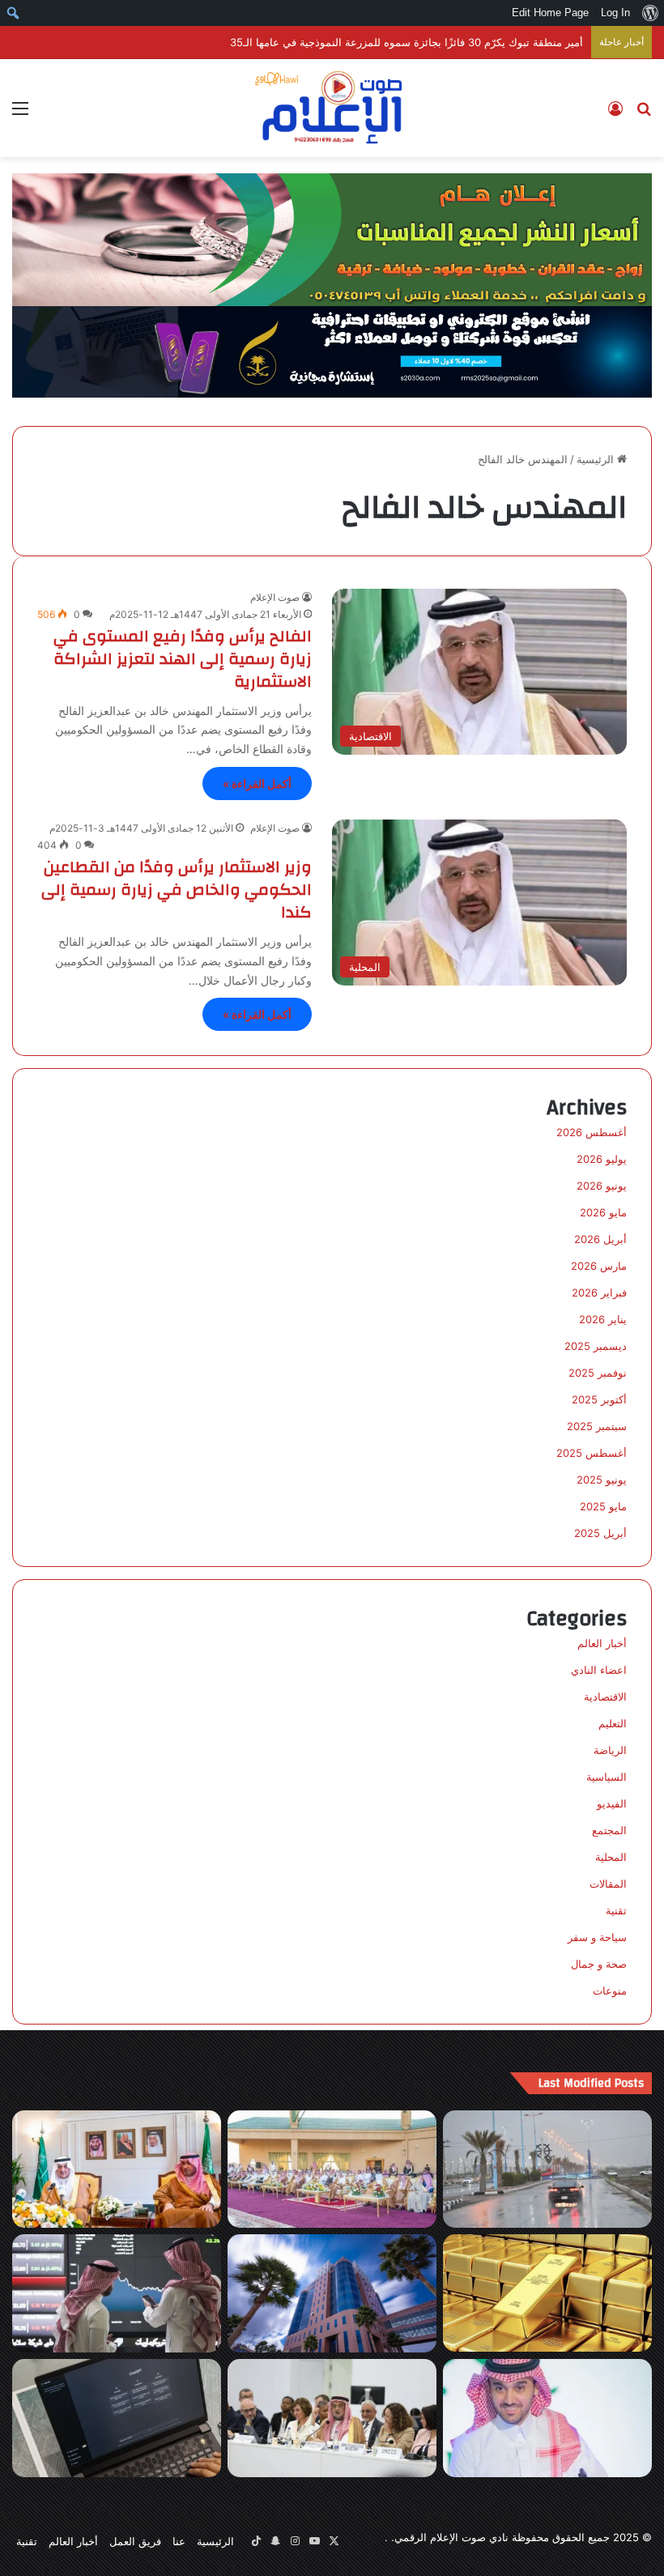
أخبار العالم (602, 1643)
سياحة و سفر (597, 1937)
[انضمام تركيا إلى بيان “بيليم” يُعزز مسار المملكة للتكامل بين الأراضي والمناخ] (332, 2418)
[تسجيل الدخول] (615, 114)
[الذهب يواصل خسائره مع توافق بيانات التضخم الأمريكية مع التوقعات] (547, 2293)
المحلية (611, 1857)
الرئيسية (597, 459)
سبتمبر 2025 (597, 1426)
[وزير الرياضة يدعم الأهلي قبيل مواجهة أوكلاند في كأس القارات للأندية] (547, 2418)
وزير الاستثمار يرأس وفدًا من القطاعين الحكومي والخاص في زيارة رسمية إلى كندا (177, 890)
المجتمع (609, 1830)
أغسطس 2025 (592, 1453)
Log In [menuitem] (615, 13)
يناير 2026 (603, 1319)
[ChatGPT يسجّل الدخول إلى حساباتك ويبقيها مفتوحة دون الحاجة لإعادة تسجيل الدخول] (117, 2418)
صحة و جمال (599, 1964)
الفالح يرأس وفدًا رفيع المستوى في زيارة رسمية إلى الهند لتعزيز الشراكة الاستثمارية (183, 659)
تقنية (616, 1910)
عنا (179, 2541)
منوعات (610, 1991)
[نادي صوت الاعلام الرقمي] (332, 108)
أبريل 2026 (600, 1239)
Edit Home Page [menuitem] (550, 13)
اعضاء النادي (599, 1670)
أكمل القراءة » (257, 783)
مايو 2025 (603, 1506)
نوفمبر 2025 (598, 1373)
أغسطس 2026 (592, 1132)
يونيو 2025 (602, 1480)
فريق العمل (135, 2541)
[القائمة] (20, 114)
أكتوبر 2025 (599, 1399)
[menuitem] (650, 13)
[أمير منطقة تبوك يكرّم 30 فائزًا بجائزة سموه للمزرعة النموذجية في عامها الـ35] (332, 2169)
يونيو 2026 (602, 1186)
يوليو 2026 (602, 1159)
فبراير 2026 (599, 1292)
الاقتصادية (605, 1697)
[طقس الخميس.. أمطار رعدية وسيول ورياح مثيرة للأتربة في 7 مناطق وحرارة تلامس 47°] (547, 2169)
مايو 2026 (603, 1212)
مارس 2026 (599, 1266)
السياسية (607, 1777)
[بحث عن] (644, 114)
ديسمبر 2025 (596, 1346)
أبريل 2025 (600, 1533)
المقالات (608, 1884)
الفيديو (612, 1803)
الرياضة (610, 1750)
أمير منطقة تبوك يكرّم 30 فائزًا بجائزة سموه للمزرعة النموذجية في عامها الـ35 (406, 42)
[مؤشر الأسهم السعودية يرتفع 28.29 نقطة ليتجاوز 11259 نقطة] (117, 2293)
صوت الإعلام (275, 597)
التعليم (613, 1723)
